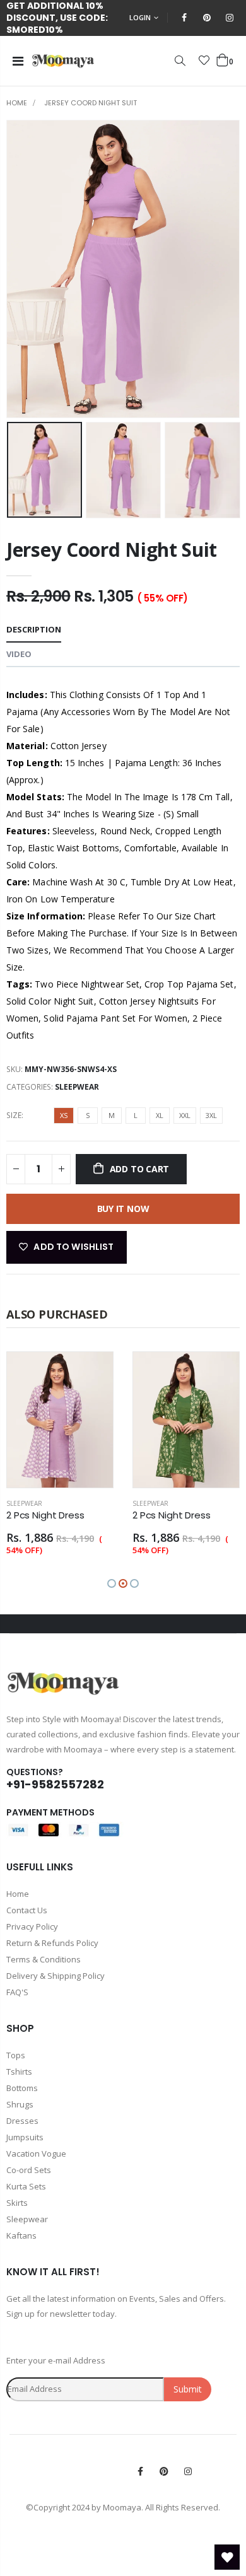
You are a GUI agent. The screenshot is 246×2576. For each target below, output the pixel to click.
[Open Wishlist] (227, 2557)
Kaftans (21, 2235)
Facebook (140, 2471)
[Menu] (18, 61)
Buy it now (123, 1209)
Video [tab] (19, 654)
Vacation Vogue (36, 2153)
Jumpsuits (25, 2137)
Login (140, 17)
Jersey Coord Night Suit (112, 550)
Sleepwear (77, 1087)
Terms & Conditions (44, 1959)
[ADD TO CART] (92, 1373)
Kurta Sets (26, 2186)
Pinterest (164, 2471)
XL (160, 1115)
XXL (185, 1115)
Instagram (188, 2471)
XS (64, 1115)
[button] (112, 1583)
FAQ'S (17, 1992)
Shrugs (20, 2104)
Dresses (22, 2121)
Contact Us (27, 1910)
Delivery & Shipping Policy (56, 1976)
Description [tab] (34, 629)
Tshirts (19, 2072)
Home (17, 103)
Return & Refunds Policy (52, 1943)
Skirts (17, 2203)
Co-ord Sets (29, 2170)
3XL (211, 1115)
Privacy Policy (32, 1926)
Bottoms (22, 2088)
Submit (188, 2389)
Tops (16, 2055)
